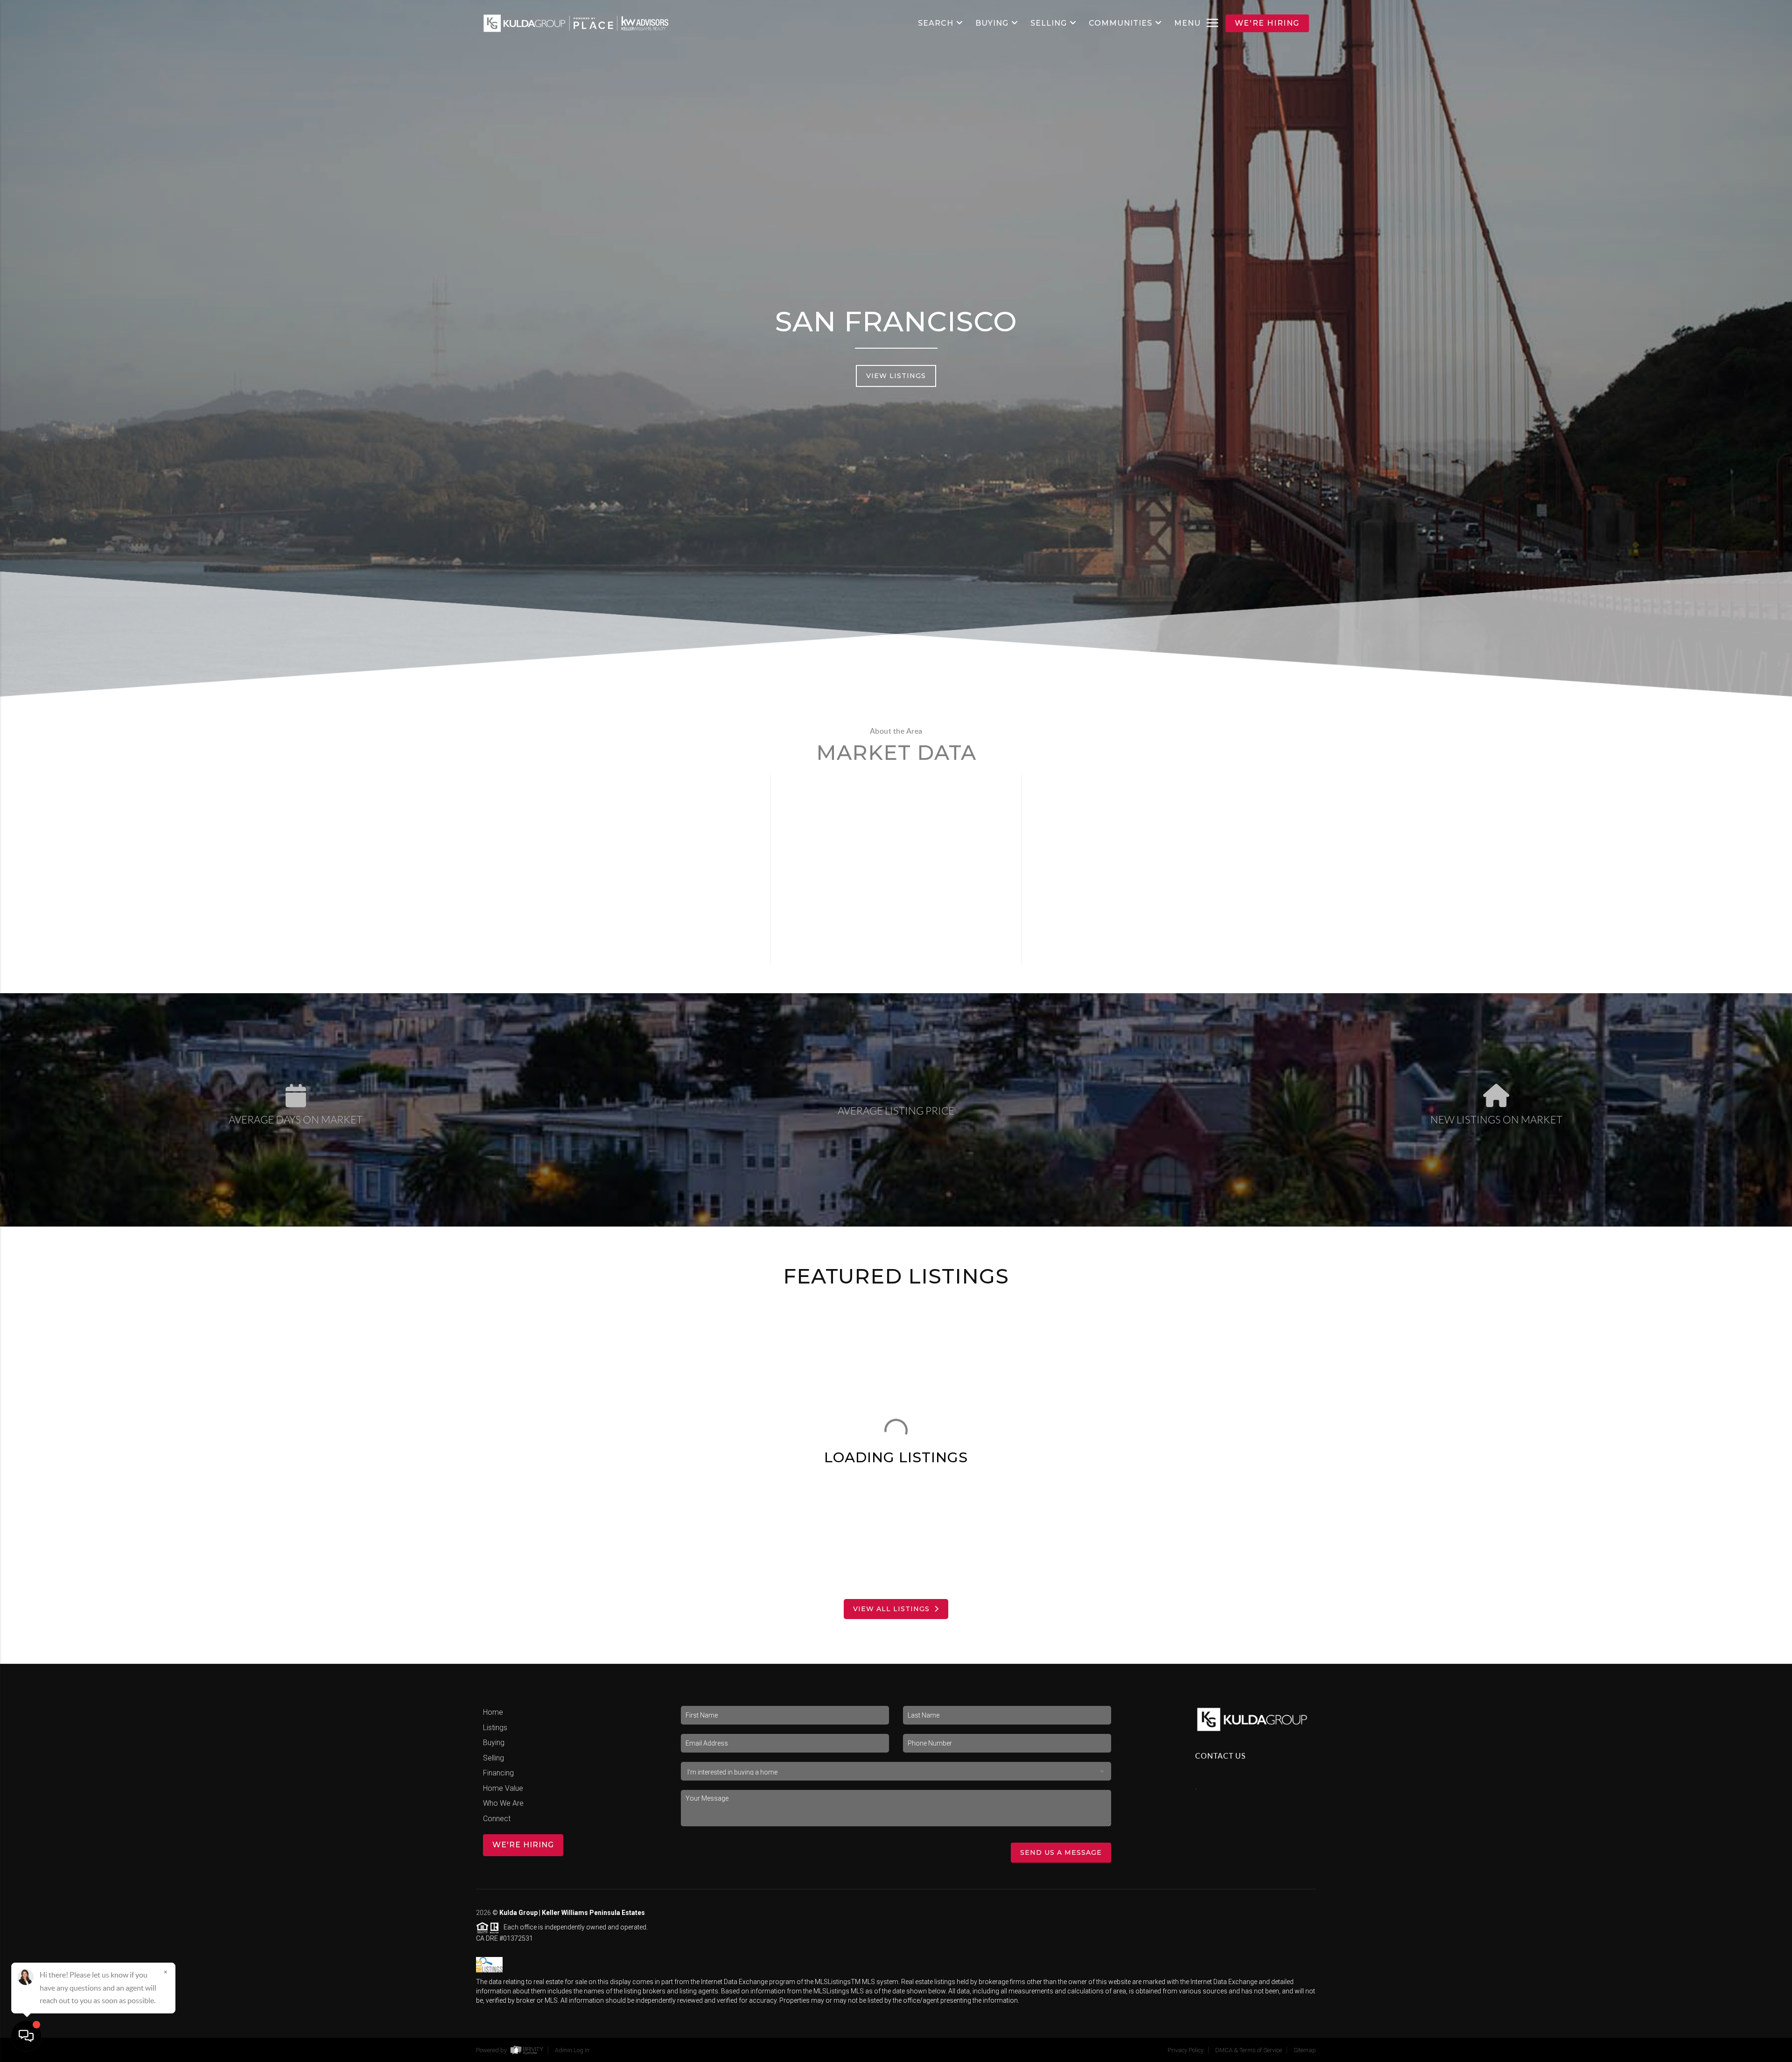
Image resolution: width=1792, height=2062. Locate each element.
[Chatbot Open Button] (26, 2036)
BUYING (992, 23)
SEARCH (936, 23)
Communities (1120, 23)
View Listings (896, 376)
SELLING (1049, 23)
